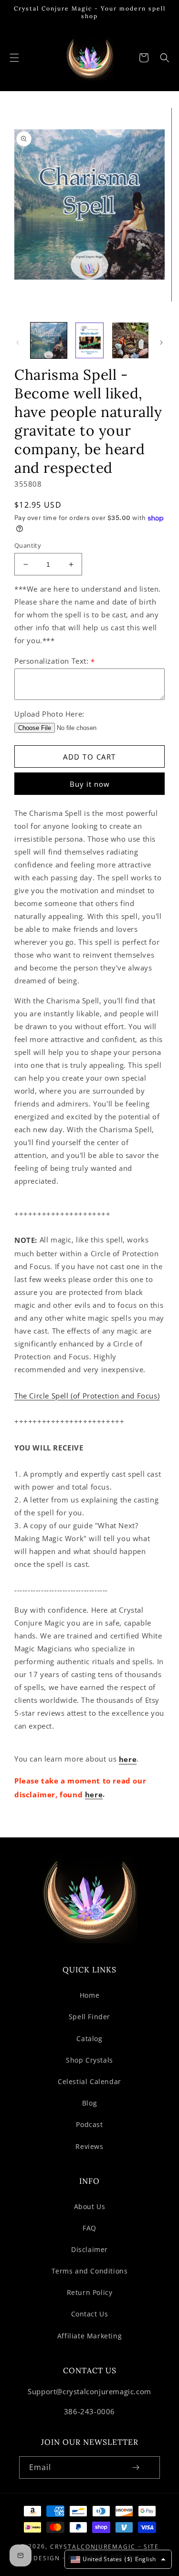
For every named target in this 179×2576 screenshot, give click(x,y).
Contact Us (90, 2314)
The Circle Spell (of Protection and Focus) (87, 1396)
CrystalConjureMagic (93, 2547)
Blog (89, 2103)
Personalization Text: (55, 661)
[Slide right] (161, 343)
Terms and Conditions (90, 2271)
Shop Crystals (89, 2060)
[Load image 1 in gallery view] (49, 341)
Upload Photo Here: (49, 714)
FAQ (89, 2228)
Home (89, 1995)
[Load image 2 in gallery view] (90, 341)
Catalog (89, 2039)
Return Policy (90, 2292)
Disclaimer (89, 2249)
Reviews (89, 2146)
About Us (90, 2206)
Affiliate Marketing (89, 2336)
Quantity (28, 545)
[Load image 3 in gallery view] (130, 341)
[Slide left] (18, 343)
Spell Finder (89, 2017)
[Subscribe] (136, 2467)
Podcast (89, 2124)
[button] (14, 58)
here (128, 1760)
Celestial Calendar (89, 2081)
